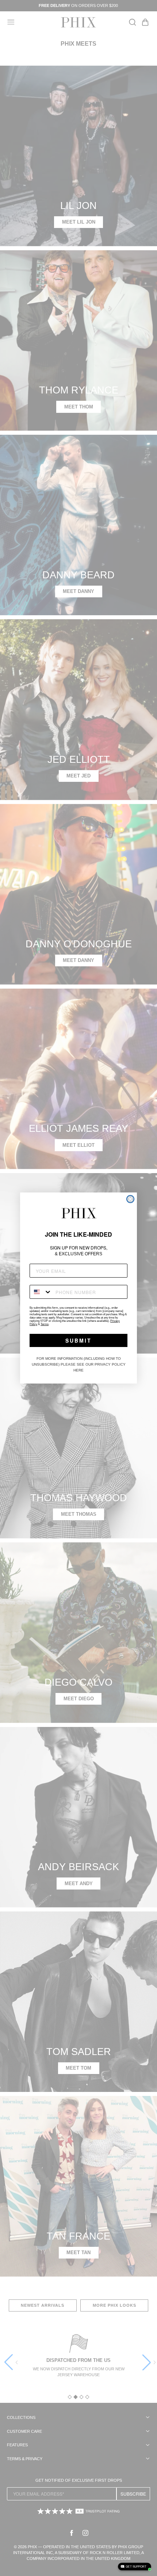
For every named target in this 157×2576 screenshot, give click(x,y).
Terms (45, 1324)
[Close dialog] (130, 1199)
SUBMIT (78, 1340)
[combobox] (41, 1292)
